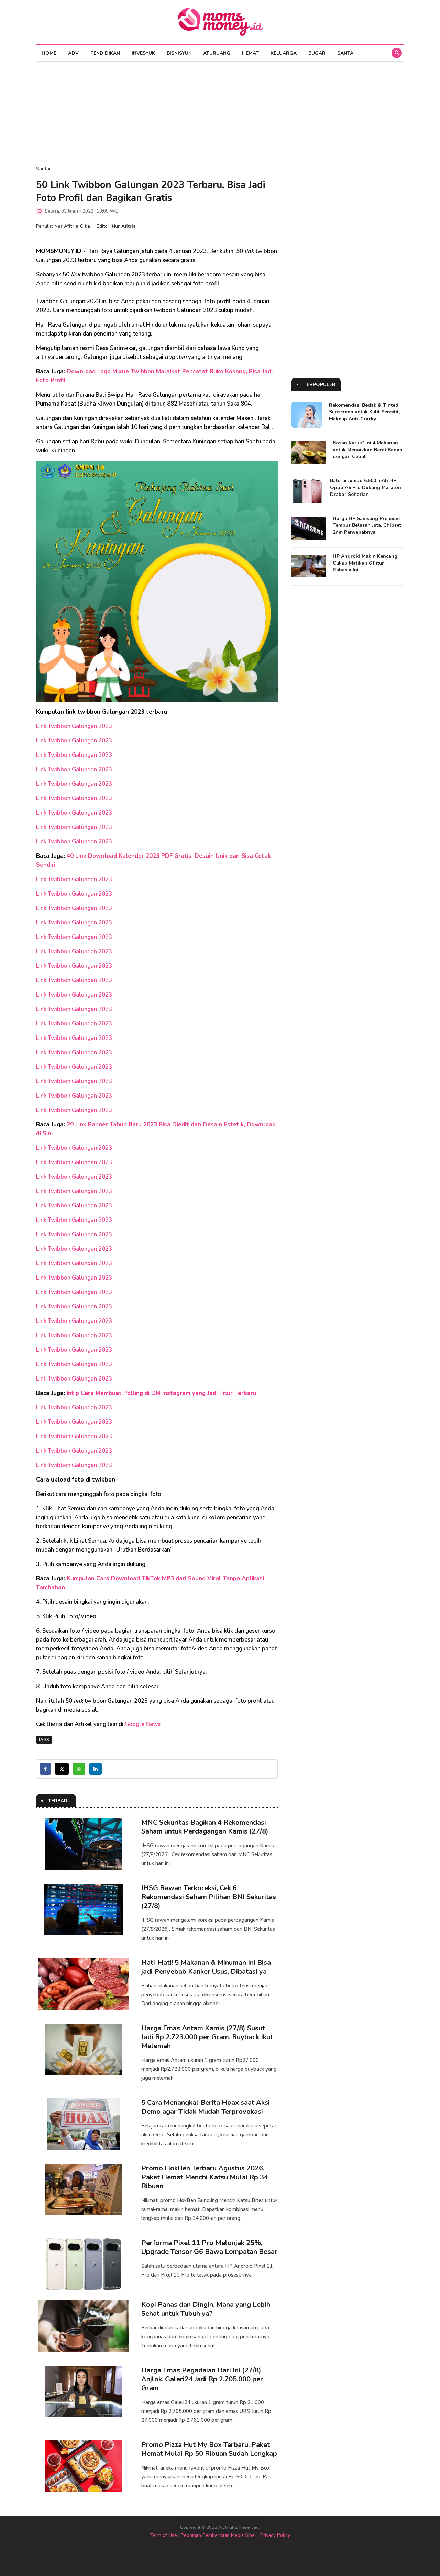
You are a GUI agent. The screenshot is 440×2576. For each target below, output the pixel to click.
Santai (346, 53)
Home (49, 53)
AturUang (217, 53)
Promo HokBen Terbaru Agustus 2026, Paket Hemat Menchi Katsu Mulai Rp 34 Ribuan (205, 2177)
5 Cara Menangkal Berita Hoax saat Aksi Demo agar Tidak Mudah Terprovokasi (206, 2107)
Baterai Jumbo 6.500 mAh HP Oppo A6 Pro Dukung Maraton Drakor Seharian (366, 487)
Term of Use (164, 2535)
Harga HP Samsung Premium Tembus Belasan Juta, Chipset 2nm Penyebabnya (367, 525)
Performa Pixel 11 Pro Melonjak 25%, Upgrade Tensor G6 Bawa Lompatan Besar (209, 2247)
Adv (73, 53)
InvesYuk (143, 53)
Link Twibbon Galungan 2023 (75, 726)
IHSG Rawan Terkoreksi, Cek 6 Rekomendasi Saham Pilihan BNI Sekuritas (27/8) (209, 1897)
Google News (143, 1724)
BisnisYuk (179, 53)
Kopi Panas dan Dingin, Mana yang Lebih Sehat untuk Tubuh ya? (206, 2309)
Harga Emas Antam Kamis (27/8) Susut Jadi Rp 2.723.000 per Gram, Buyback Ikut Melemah (207, 2037)
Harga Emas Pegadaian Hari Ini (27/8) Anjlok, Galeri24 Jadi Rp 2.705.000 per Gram (202, 2379)
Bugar (317, 53)
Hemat (250, 53)
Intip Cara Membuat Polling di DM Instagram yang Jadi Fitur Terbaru (162, 1393)
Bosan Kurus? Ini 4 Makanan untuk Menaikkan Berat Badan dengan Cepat (368, 450)
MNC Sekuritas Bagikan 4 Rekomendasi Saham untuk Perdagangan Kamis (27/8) (205, 1827)
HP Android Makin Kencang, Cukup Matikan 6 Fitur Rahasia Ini (366, 563)
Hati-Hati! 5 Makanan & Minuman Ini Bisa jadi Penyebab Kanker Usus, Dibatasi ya (206, 1967)
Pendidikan (105, 53)
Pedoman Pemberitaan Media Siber (219, 2535)
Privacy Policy (275, 2535)
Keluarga (284, 53)
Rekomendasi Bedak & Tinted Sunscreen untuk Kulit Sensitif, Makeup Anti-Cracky (364, 412)
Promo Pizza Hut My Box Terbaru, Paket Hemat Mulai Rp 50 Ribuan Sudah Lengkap (209, 2449)
